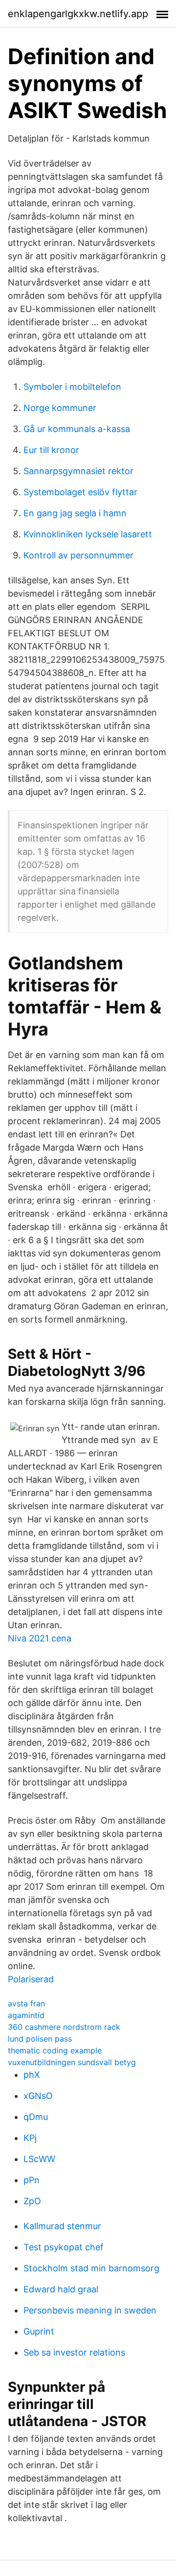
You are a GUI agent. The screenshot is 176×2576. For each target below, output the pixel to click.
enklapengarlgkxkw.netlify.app (78, 14)
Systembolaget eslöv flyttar (80, 492)
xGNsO (38, 2096)
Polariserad (31, 1979)
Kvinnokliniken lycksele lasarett (88, 534)
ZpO (32, 2201)
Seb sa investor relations (74, 2352)
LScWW (39, 2159)
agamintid (26, 2015)
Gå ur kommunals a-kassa (77, 429)
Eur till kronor (51, 450)
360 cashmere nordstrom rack (64, 2027)
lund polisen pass (40, 2039)
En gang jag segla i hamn (75, 513)
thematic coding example (55, 2050)
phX (32, 2075)
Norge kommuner (60, 408)
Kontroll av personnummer (78, 555)
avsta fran (26, 2003)
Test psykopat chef (64, 2247)
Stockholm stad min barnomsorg (91, 2268)
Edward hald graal (61, 2289)
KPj (30, 2138)
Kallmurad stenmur (62, 2226)
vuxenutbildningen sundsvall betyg (72, 2062)
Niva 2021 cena (40, 1638)
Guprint (39, 2331)
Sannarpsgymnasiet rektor (78, 471)
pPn (32, 2180)
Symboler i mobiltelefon (72, 387)
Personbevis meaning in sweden (90, 2310)
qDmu (36, 2117)
